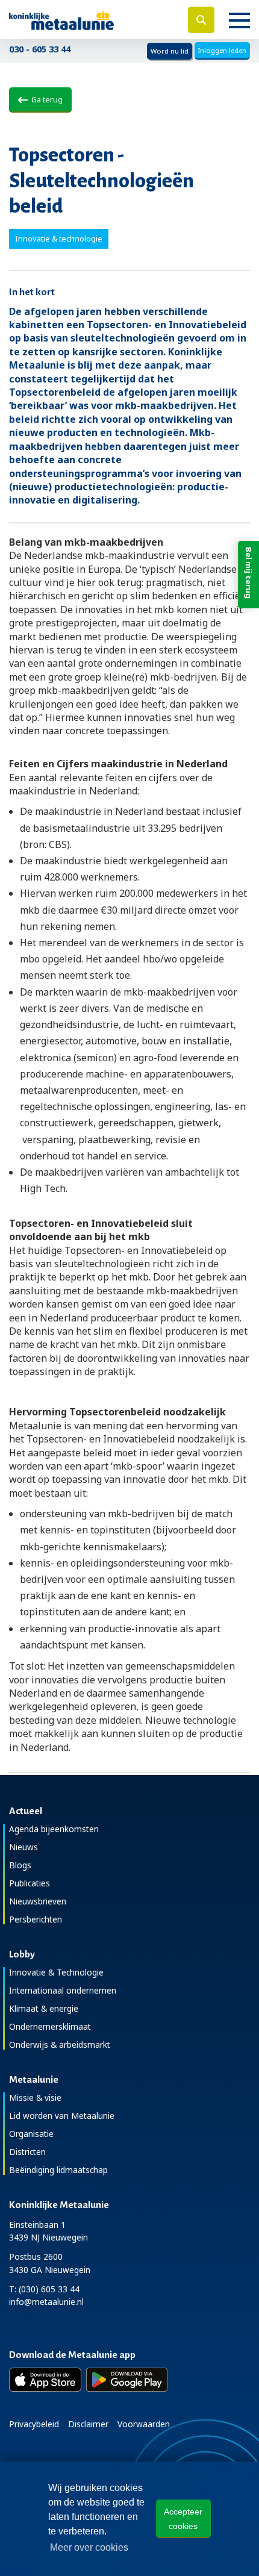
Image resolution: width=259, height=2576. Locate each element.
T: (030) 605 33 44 (44, 2289)
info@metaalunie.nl (46, 2302)
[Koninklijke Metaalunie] (86, 20)
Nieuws (23, 1847)
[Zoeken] (201, 20)
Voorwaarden (144, 2424)
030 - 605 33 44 (40, 49)
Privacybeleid (34, 2424)
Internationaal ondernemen (63, 1990)
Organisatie (31, 2134)
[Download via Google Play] (127, 2380)
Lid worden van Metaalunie (62, 2116)
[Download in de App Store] (45, 2380)
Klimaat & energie (44, 2008)
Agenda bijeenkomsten (54, 1829)
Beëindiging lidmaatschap (58, 2170)
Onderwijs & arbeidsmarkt (60, 2044)
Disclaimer (88, 2424)
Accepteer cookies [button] (183, 2519)
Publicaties (30, 1883)
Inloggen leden (222, 50)
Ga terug (45, 99)
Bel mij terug (249, 573)
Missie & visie (35, 2097)
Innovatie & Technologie (56, 1972)
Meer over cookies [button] (89, 2547)
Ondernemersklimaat (50, 2026)
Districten (27, 2152)
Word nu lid (170, 51)
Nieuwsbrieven (38, 1901)
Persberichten (36, 1919)
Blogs (20, 1865)
